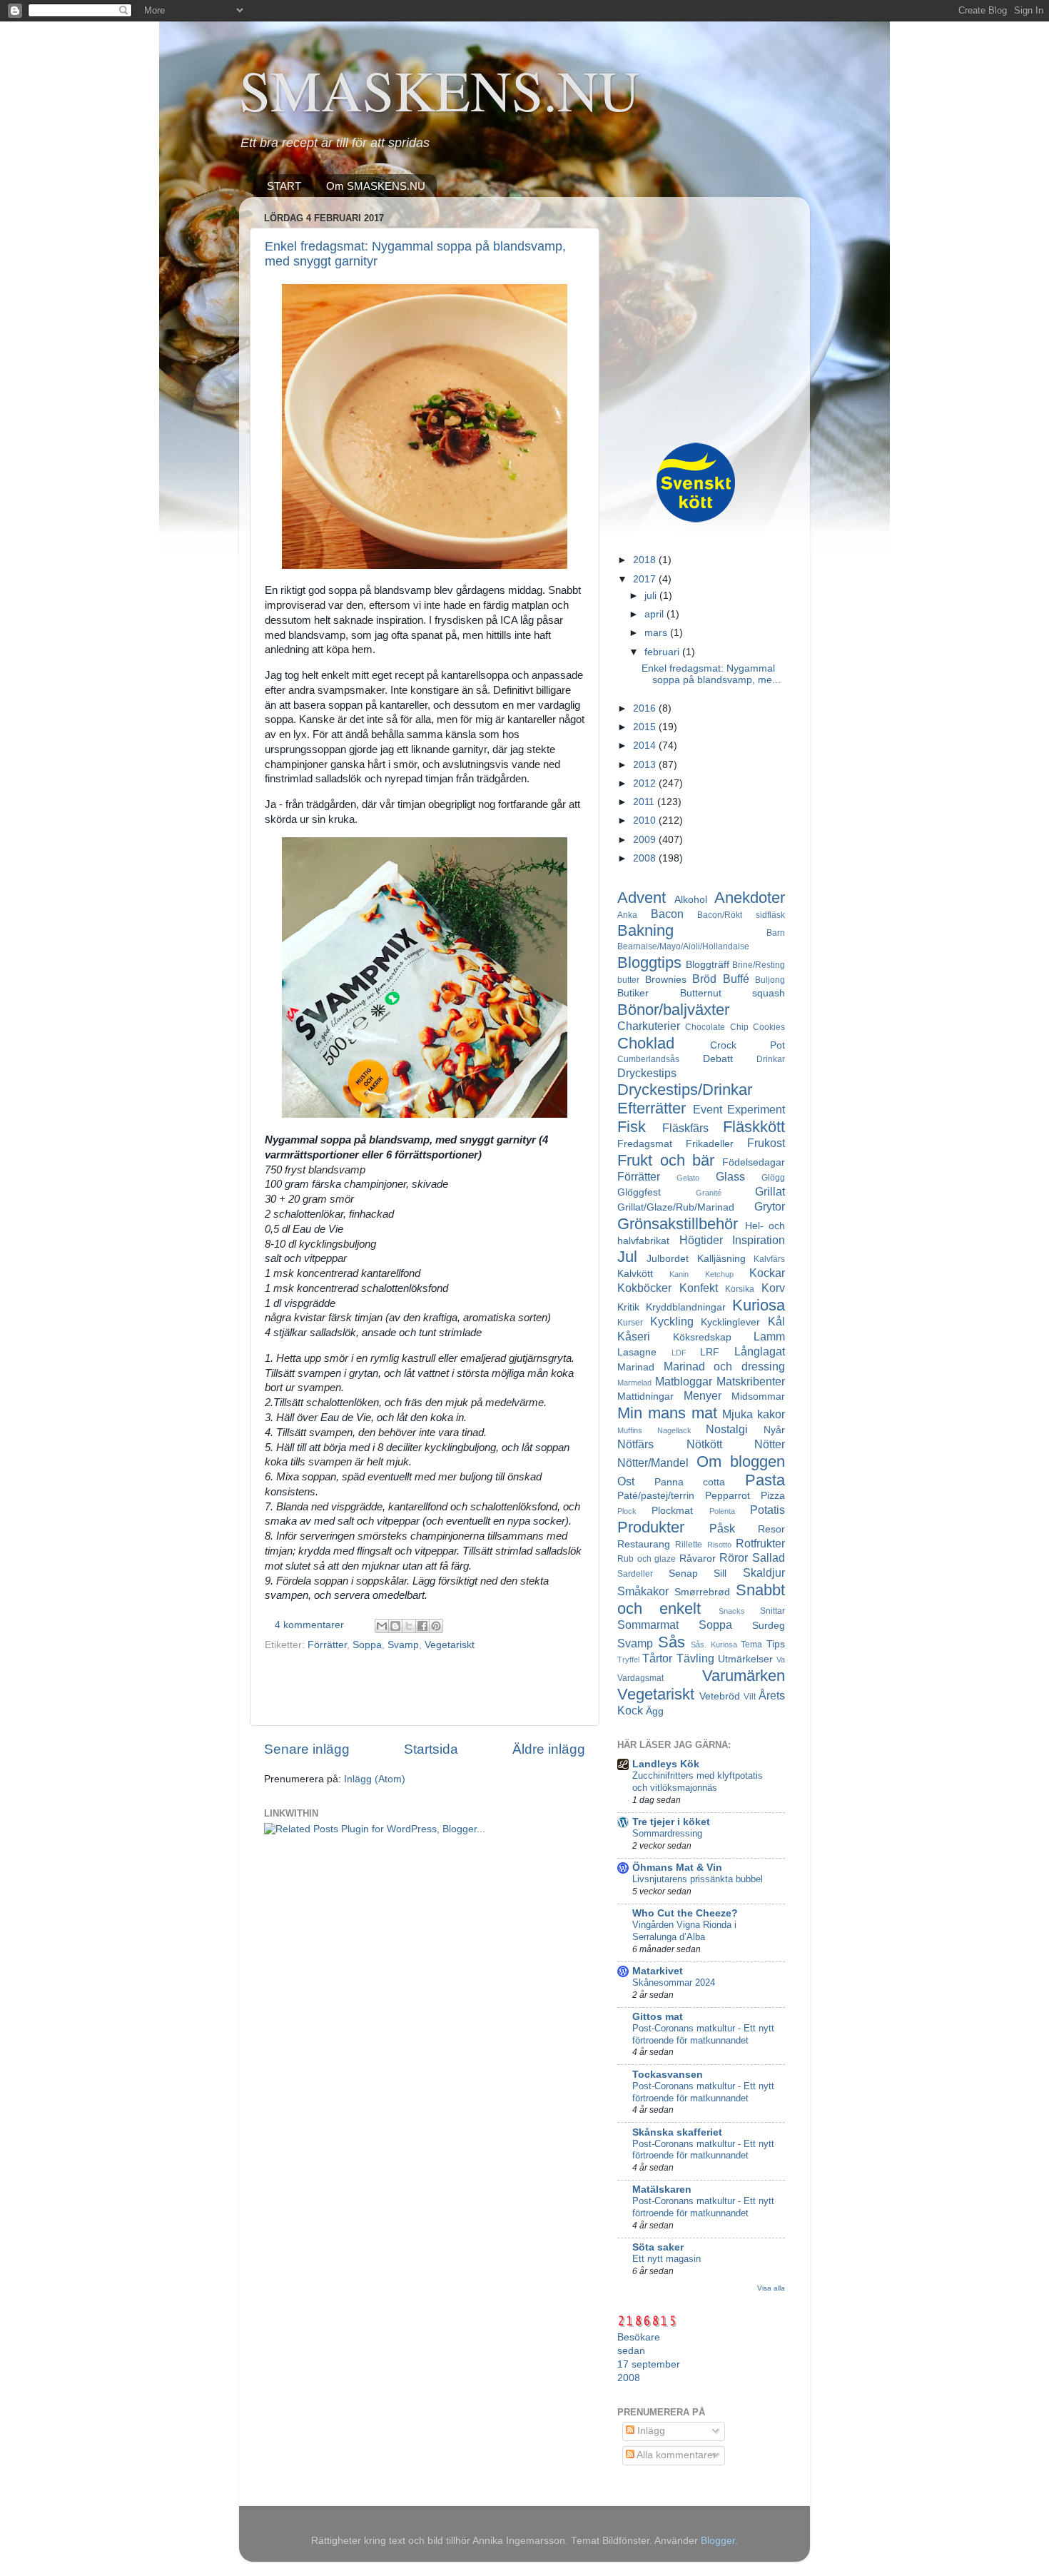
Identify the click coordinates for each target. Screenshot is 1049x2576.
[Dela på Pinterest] (436, 1626)
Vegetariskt (450, 1645)
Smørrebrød (702, 1592)
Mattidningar (645, 1396)
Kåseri (634, 1336)
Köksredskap (702, 1337)
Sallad (769, 1557)
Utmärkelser (745, 1659)
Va (781, 1660)
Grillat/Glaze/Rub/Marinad (676, 1207)
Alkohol (691, 900)
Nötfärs (635, 1444)
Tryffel (628, 1660)
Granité (709, 1193)
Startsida (431, 1749)
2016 (646, 708)
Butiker (633, 993)
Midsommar (758, 1396)
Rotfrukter (760, 1543)
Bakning (645, 930)
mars (657, 633)
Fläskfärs (685, 1128)
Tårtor (657, 1658)
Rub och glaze (647, 1559)
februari (663, 652)
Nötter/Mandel (653, 1463)
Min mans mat (667, 1413)
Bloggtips (649, 963)
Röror (734, 1557)
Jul (627, 1257)
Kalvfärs (769, 1259)
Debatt (718, 1059)
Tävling (695, 1658)
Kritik (628, 1307)
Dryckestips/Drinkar (685, 1090)
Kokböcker (644, 1288)
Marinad (636, 1367)
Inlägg (650, 2431)
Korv (773, 1288)
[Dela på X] (409, 1626)
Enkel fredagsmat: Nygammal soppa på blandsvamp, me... (711, 674)
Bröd (704, 979)
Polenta (722, 1511)
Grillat (770, 1191)
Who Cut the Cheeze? (685, 1913)
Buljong (770, 980)
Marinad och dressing (724, 1366)
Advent (642, 898)
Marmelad (634, 1383)
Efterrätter (652, 1108)
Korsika (740, 1289)
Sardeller (635, 1574)
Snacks (732, 1611)
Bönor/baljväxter (673, 1010)
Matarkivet (658, 1971)
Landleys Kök (666, 1764)
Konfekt (699, 1288)
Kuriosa (759, 1305)
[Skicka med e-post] (382, 1626)
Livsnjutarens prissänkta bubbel (698, 1879)
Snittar (772, 1611)
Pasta (765, 1480)
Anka (627, 915)
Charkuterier (649, 1026)
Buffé (736, 979)
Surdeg (769, 1626)
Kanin (679, 1274)
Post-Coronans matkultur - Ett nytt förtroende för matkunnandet (703, 2034)
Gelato (688, 1178)
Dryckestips (647, 1073)
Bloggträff (708, 965)
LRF (710, 1352)
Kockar (767, 1273)
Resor (771, 1529)
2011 (645, 802)
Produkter (651, 1527)
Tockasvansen (668, 2075)
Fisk (632, 1127)
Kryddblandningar (686, 1307)
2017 (646, 579)
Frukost (766, 1143)
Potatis (767, 1510)
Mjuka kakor (754, 1414)
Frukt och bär (666, 1160)
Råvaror (698, 1559)
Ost (626, 1481)
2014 (646, 746)
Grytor (770, 1206)
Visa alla (771, 2288)
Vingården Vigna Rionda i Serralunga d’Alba (684, 1931)
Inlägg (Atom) (375, 1779)
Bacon (667, 914)
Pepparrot (728, 1496)
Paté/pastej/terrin (656, 1496)
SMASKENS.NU (440, 89)
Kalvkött (635, 1274)
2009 (646, 840)
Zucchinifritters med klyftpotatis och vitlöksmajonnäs (698, 1782)
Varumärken (744, 1676)
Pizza (773, 1496)
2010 (646, 820)
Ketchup (719, 1274)
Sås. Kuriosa (714, 1645)
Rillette (689, 1545)
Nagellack (674, 1430)
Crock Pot (748, 1045)
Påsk (722, 1528)
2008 (646, 858)
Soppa (367, 1645)
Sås (672, 1642)
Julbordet (668, 1259)
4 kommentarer (309, 1625)
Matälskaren (662, 2189)
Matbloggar (684, 1381)
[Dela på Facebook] (422, 1626)
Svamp (403, 1645)
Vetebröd (720, 1696)
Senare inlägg (307, 1749)
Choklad (646, 1043)
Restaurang (644, 1544)
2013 (646, 765)
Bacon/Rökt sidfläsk (741, 915)
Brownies (666, 980)
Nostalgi (727, 1429)
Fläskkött (754, 1127)
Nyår (774, 1430)
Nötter (770, 1444)
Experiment (756, 1109)
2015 (646, 727)
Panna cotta (690, 1482)
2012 (646, 783)
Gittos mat (658, 2017)
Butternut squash (733, 993)
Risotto (719, 1545)
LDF (679, 1353)
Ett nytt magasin (667, 2259)
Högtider (701, 1240)
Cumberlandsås (648, 1059)
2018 (646, 560)
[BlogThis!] (395, 1626)
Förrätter (327, 1645)
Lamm (769, 1336)
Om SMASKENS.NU (376, 186)
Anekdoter (750, 898)
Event (708, 1109)
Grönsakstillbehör (678, 1224)
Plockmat (672, 1511)
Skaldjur (764, 1572)
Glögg (773, 1178)
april (655, 614)
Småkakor (643, 1591)
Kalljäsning (721, 1259)
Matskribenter (751, 1381)
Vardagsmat (640, 1678)
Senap (683, 1574)
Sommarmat (648, 1625)
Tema (751, 1645)
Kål (776, 1321)
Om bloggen (741, 1461)
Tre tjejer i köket (671, 1822)
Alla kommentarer (675, 2455)
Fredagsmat (645, 1144)
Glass (730, 1176)
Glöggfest (639, 1192)
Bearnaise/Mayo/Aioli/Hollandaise (683, 946)
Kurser (630, 1323)
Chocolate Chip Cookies (735, 1027)
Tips (776, 1644)
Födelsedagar (754, 1162)
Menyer (703, 1395)
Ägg (655, 1711)
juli (652, 596)
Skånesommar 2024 (674, 1982)
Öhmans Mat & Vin (677, 1868)
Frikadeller (710, 1144)
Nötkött (704, 1444)
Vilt (750, 1697)
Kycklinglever (730, 1322)
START (284, 186)
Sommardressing (667, 1833)
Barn (776, 933)
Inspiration (759, 1240)
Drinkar (771, 1059)
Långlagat (760, 1351)
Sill (720, 1574)
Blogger (718, 2541)
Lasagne (637, 1352)
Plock (627, 1511)
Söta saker (658, 2247)
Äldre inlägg (549, 1749)
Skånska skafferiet (677, 2132)
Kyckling (672, 1321)
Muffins (630, 1430)
